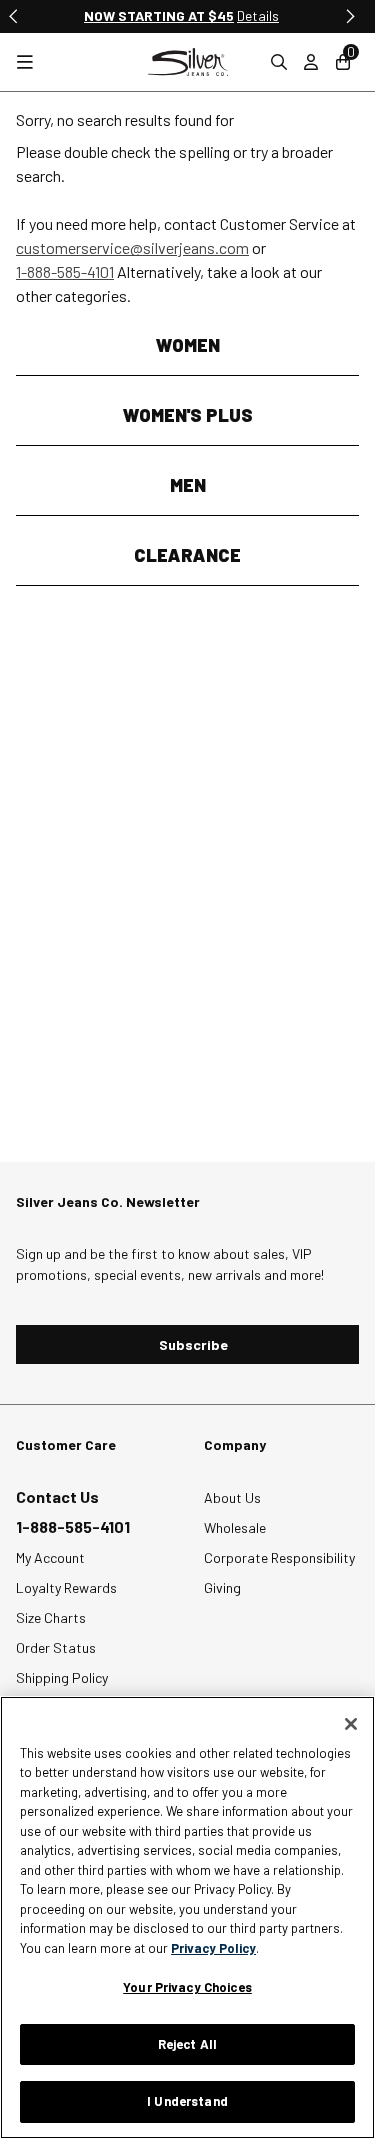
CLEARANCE (187, 555)
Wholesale (235, 1527)
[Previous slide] (14, 16)
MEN (188, 485)
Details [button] (258, 15)
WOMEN (188, 345)
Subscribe (193, 1344)
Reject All (187, 2044)
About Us (232, 1497)
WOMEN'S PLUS (188, 415)
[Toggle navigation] (25, 62)
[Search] (279, 62)
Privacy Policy (213, 1948)
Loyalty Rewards (66, 1587)
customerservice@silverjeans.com (132, 247)
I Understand (187, 2101)
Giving (222, 1587)
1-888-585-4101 (65, 271)
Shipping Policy (62, 1677)
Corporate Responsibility (279, 1557)
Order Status (56, 1647)
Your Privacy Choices (187, 1987)
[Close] (351, 1724)
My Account (50, 1557)
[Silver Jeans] (188, 62)
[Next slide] (349, 16)
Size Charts (51, 1617)
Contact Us (57, 1496)
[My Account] (311, 62)
